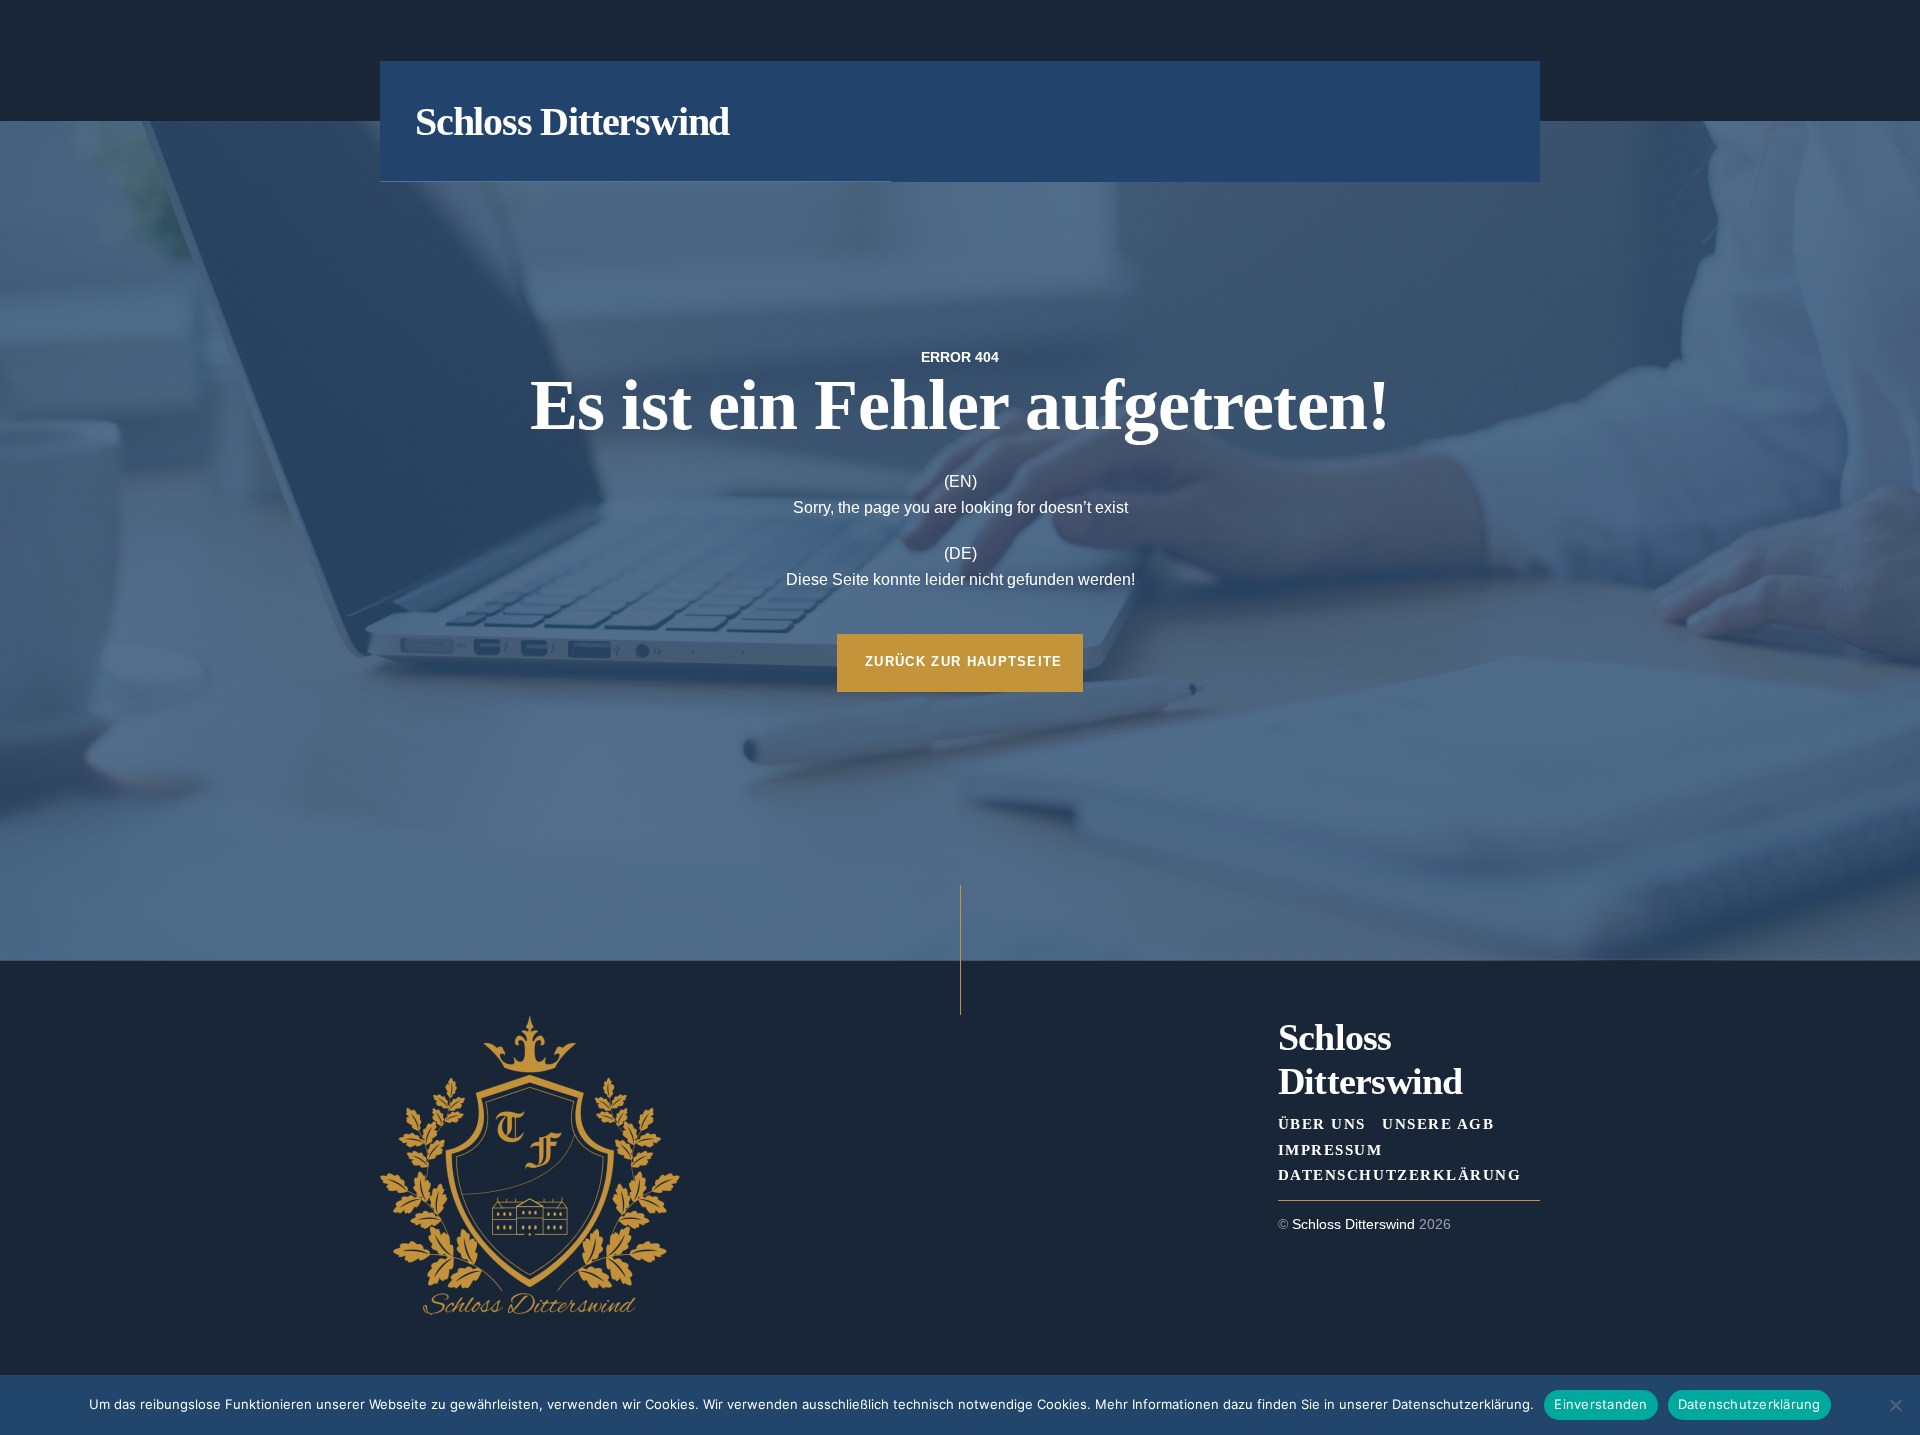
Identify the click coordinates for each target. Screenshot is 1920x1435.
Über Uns (1322, 1123)
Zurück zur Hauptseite (964, 661)
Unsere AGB (1438, 1123)
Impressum (1330, 1149)
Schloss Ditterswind (1353, 1224)
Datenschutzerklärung (1399, 1174)
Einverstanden (1600, 1404)
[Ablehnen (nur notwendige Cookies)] (1895, 1405)
